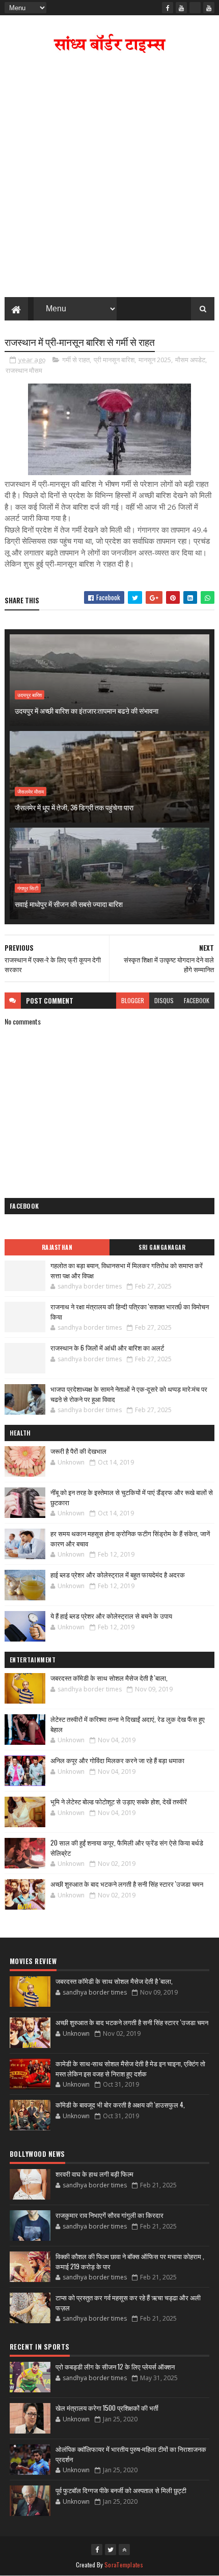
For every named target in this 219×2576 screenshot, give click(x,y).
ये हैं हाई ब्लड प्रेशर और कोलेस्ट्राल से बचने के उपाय (111, 1616)
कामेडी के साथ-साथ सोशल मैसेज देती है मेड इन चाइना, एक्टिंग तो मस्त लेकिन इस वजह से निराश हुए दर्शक (130, 2068)
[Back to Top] (124, 2550)
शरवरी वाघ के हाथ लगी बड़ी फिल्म (94, 2174)
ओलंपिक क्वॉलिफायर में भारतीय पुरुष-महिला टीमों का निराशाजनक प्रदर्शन (131, 2454)
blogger (133, 1000)
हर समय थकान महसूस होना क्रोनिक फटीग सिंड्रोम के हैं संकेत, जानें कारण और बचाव (130, 1538)
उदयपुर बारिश (30, 695)
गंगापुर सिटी (28, 888)
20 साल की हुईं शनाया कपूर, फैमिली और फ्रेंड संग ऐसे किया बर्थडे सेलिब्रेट (127, 1848)
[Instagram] (195, 8)
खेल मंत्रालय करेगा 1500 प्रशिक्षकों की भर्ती (107, 2408)
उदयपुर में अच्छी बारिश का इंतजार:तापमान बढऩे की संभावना (87, 710)
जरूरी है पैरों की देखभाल (78, 1451)
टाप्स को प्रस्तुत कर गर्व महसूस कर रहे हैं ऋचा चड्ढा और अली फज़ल (128, 2302)
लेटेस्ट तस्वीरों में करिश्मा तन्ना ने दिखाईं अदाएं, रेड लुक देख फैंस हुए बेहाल (128, 1724)
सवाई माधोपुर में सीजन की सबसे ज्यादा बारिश (69, 904)
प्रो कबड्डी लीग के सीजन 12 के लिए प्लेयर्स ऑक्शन (115, 2366)
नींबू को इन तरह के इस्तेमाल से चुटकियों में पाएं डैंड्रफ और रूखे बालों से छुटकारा (132, 1497)
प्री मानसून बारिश (114, 360)
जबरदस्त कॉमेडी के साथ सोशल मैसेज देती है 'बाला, (109, 1678)
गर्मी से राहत (76, 360)
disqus (164, 1000)
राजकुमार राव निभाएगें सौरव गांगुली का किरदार (109, 2215)
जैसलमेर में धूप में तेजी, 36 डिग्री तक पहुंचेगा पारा (74, 807)
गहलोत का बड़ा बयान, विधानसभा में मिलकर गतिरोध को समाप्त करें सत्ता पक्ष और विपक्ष (127, 1270)
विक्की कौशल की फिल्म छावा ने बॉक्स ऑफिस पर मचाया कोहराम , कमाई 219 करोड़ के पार (130, 2261)
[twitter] (111, 2550)
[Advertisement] (109, 178)
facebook (197, 1000)
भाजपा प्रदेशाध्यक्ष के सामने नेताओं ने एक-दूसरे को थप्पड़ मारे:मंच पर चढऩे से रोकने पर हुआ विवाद (129, 1394)
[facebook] (168, 8)
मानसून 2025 (155, 360)
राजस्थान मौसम (24, 370)
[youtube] (181, 8)
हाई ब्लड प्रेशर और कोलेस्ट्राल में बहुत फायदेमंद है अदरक (118, 1574)
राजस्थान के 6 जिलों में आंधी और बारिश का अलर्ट (107, 1348)
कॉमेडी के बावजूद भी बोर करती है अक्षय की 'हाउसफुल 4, (120, 2104)
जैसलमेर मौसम (31, 792)
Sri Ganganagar (162, 1247)
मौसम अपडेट (190, 360)
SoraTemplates (124, 2565)
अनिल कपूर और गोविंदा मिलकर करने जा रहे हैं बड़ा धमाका (117, 1760)
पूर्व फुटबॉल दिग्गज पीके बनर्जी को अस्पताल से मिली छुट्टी (121, 2490)
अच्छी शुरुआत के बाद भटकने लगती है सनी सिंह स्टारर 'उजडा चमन (127, 1884)
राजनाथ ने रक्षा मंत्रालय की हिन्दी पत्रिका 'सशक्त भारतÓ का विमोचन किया (130, 1311)
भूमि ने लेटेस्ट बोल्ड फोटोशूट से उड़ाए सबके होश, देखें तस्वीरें (119, 1801)
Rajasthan (57, 1247)
